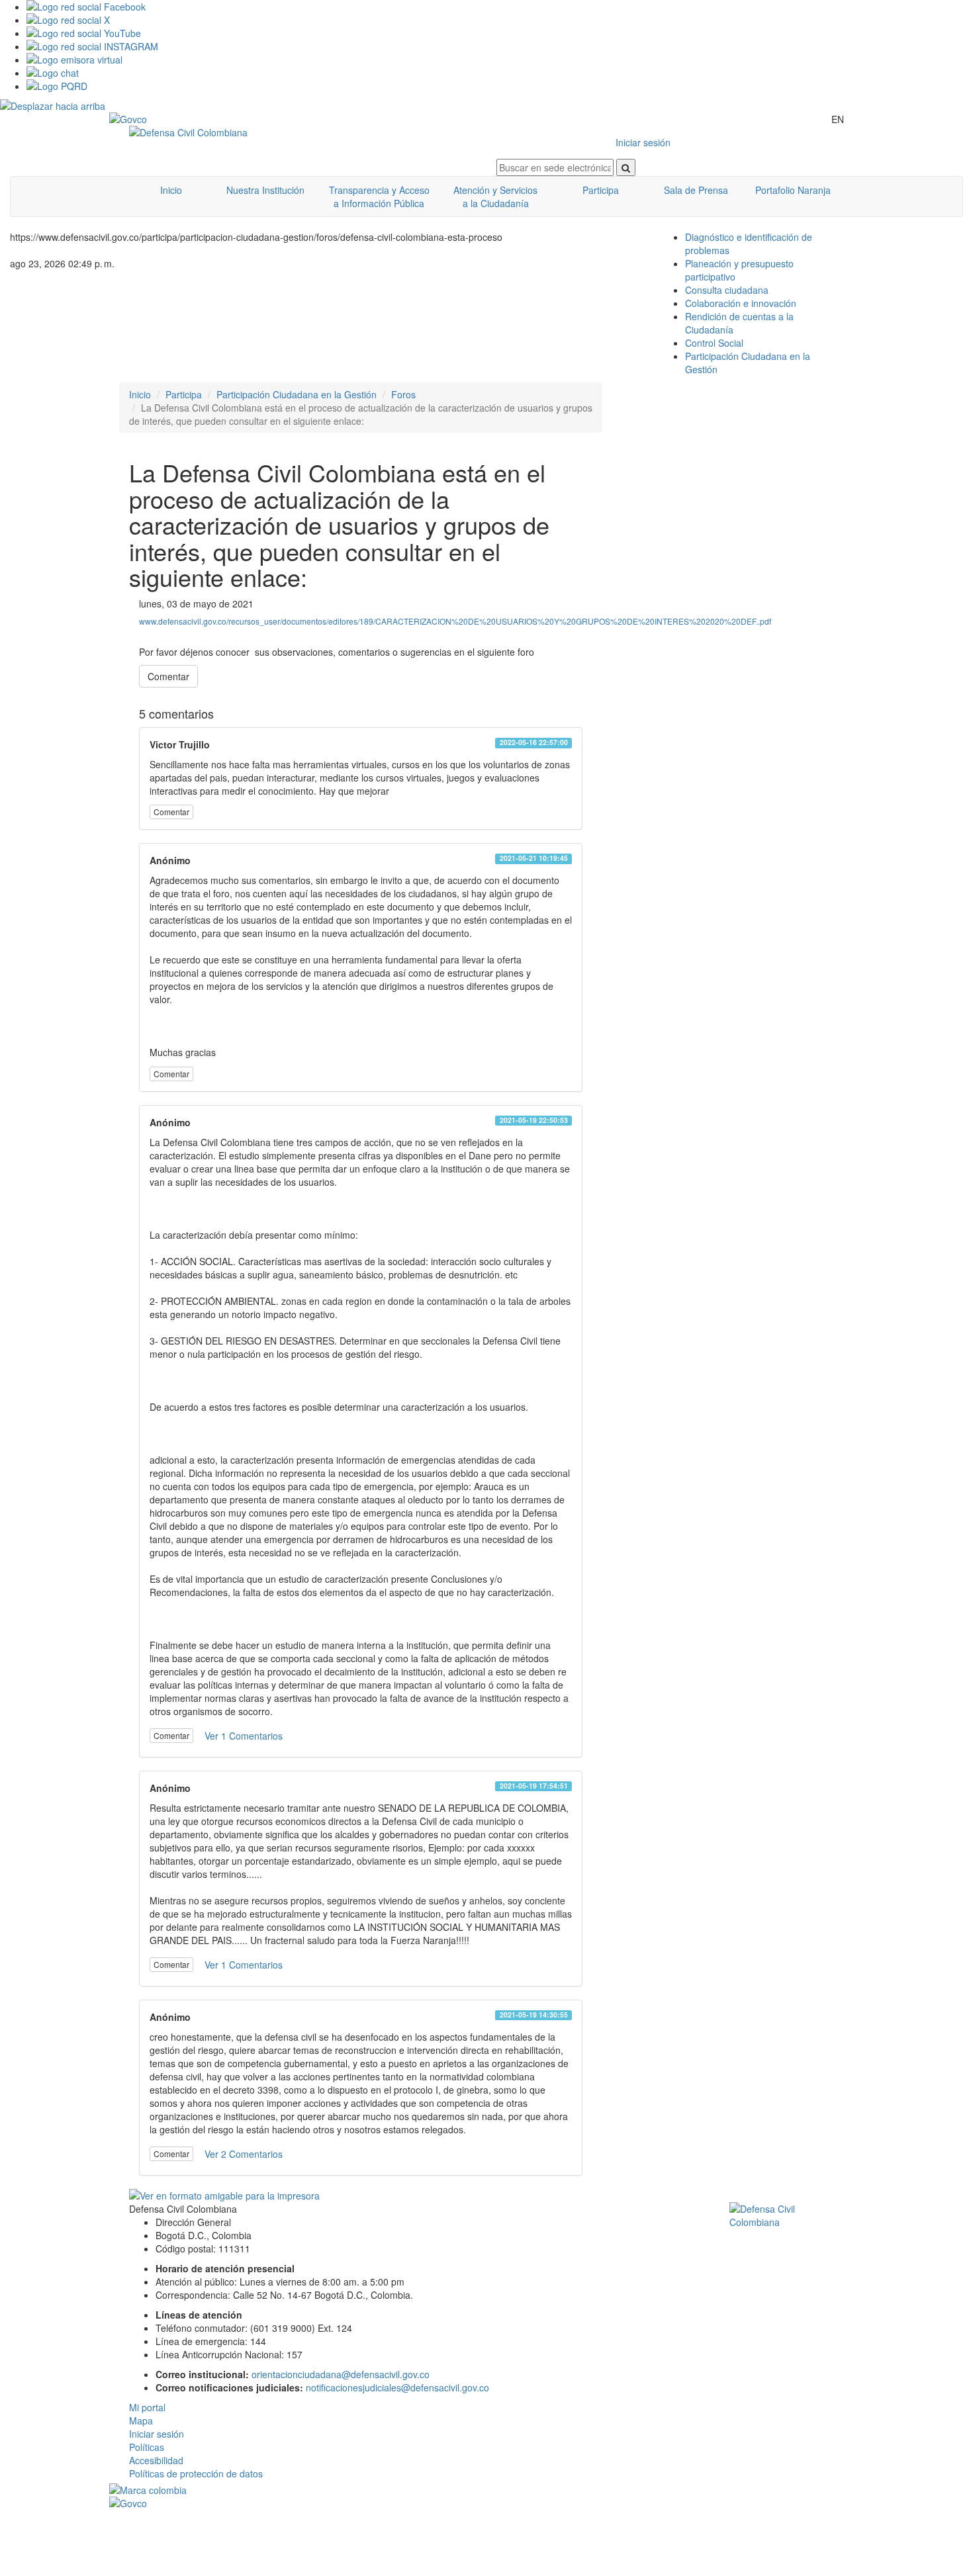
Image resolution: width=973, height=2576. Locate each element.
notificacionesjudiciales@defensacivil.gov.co (397, 2387)
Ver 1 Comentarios (244, 1736)
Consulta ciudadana (727, 290)
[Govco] (172, 119)
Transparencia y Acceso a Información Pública (379, 197)
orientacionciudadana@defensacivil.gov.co (341, 2374)
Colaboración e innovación (741, 303)
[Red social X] (500, 20)
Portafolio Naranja (793, 190)
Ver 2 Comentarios (244, 2154)
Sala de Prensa (696, 190)
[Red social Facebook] (500, 7)
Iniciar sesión (643, 142)
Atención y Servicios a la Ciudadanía (495, 197)
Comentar (168, 676)
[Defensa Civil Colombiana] (303, 132)
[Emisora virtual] (500, 60)
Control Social (714, 343)
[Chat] (500, 73)
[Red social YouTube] (500, 33)
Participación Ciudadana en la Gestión (297, 394)
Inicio (171, 190)
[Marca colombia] (486, 2490)
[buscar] (626, 167)
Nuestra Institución (265, 190)
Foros (403, 394)
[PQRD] (500, 86)
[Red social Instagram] (500, 46)
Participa (601, 190)
